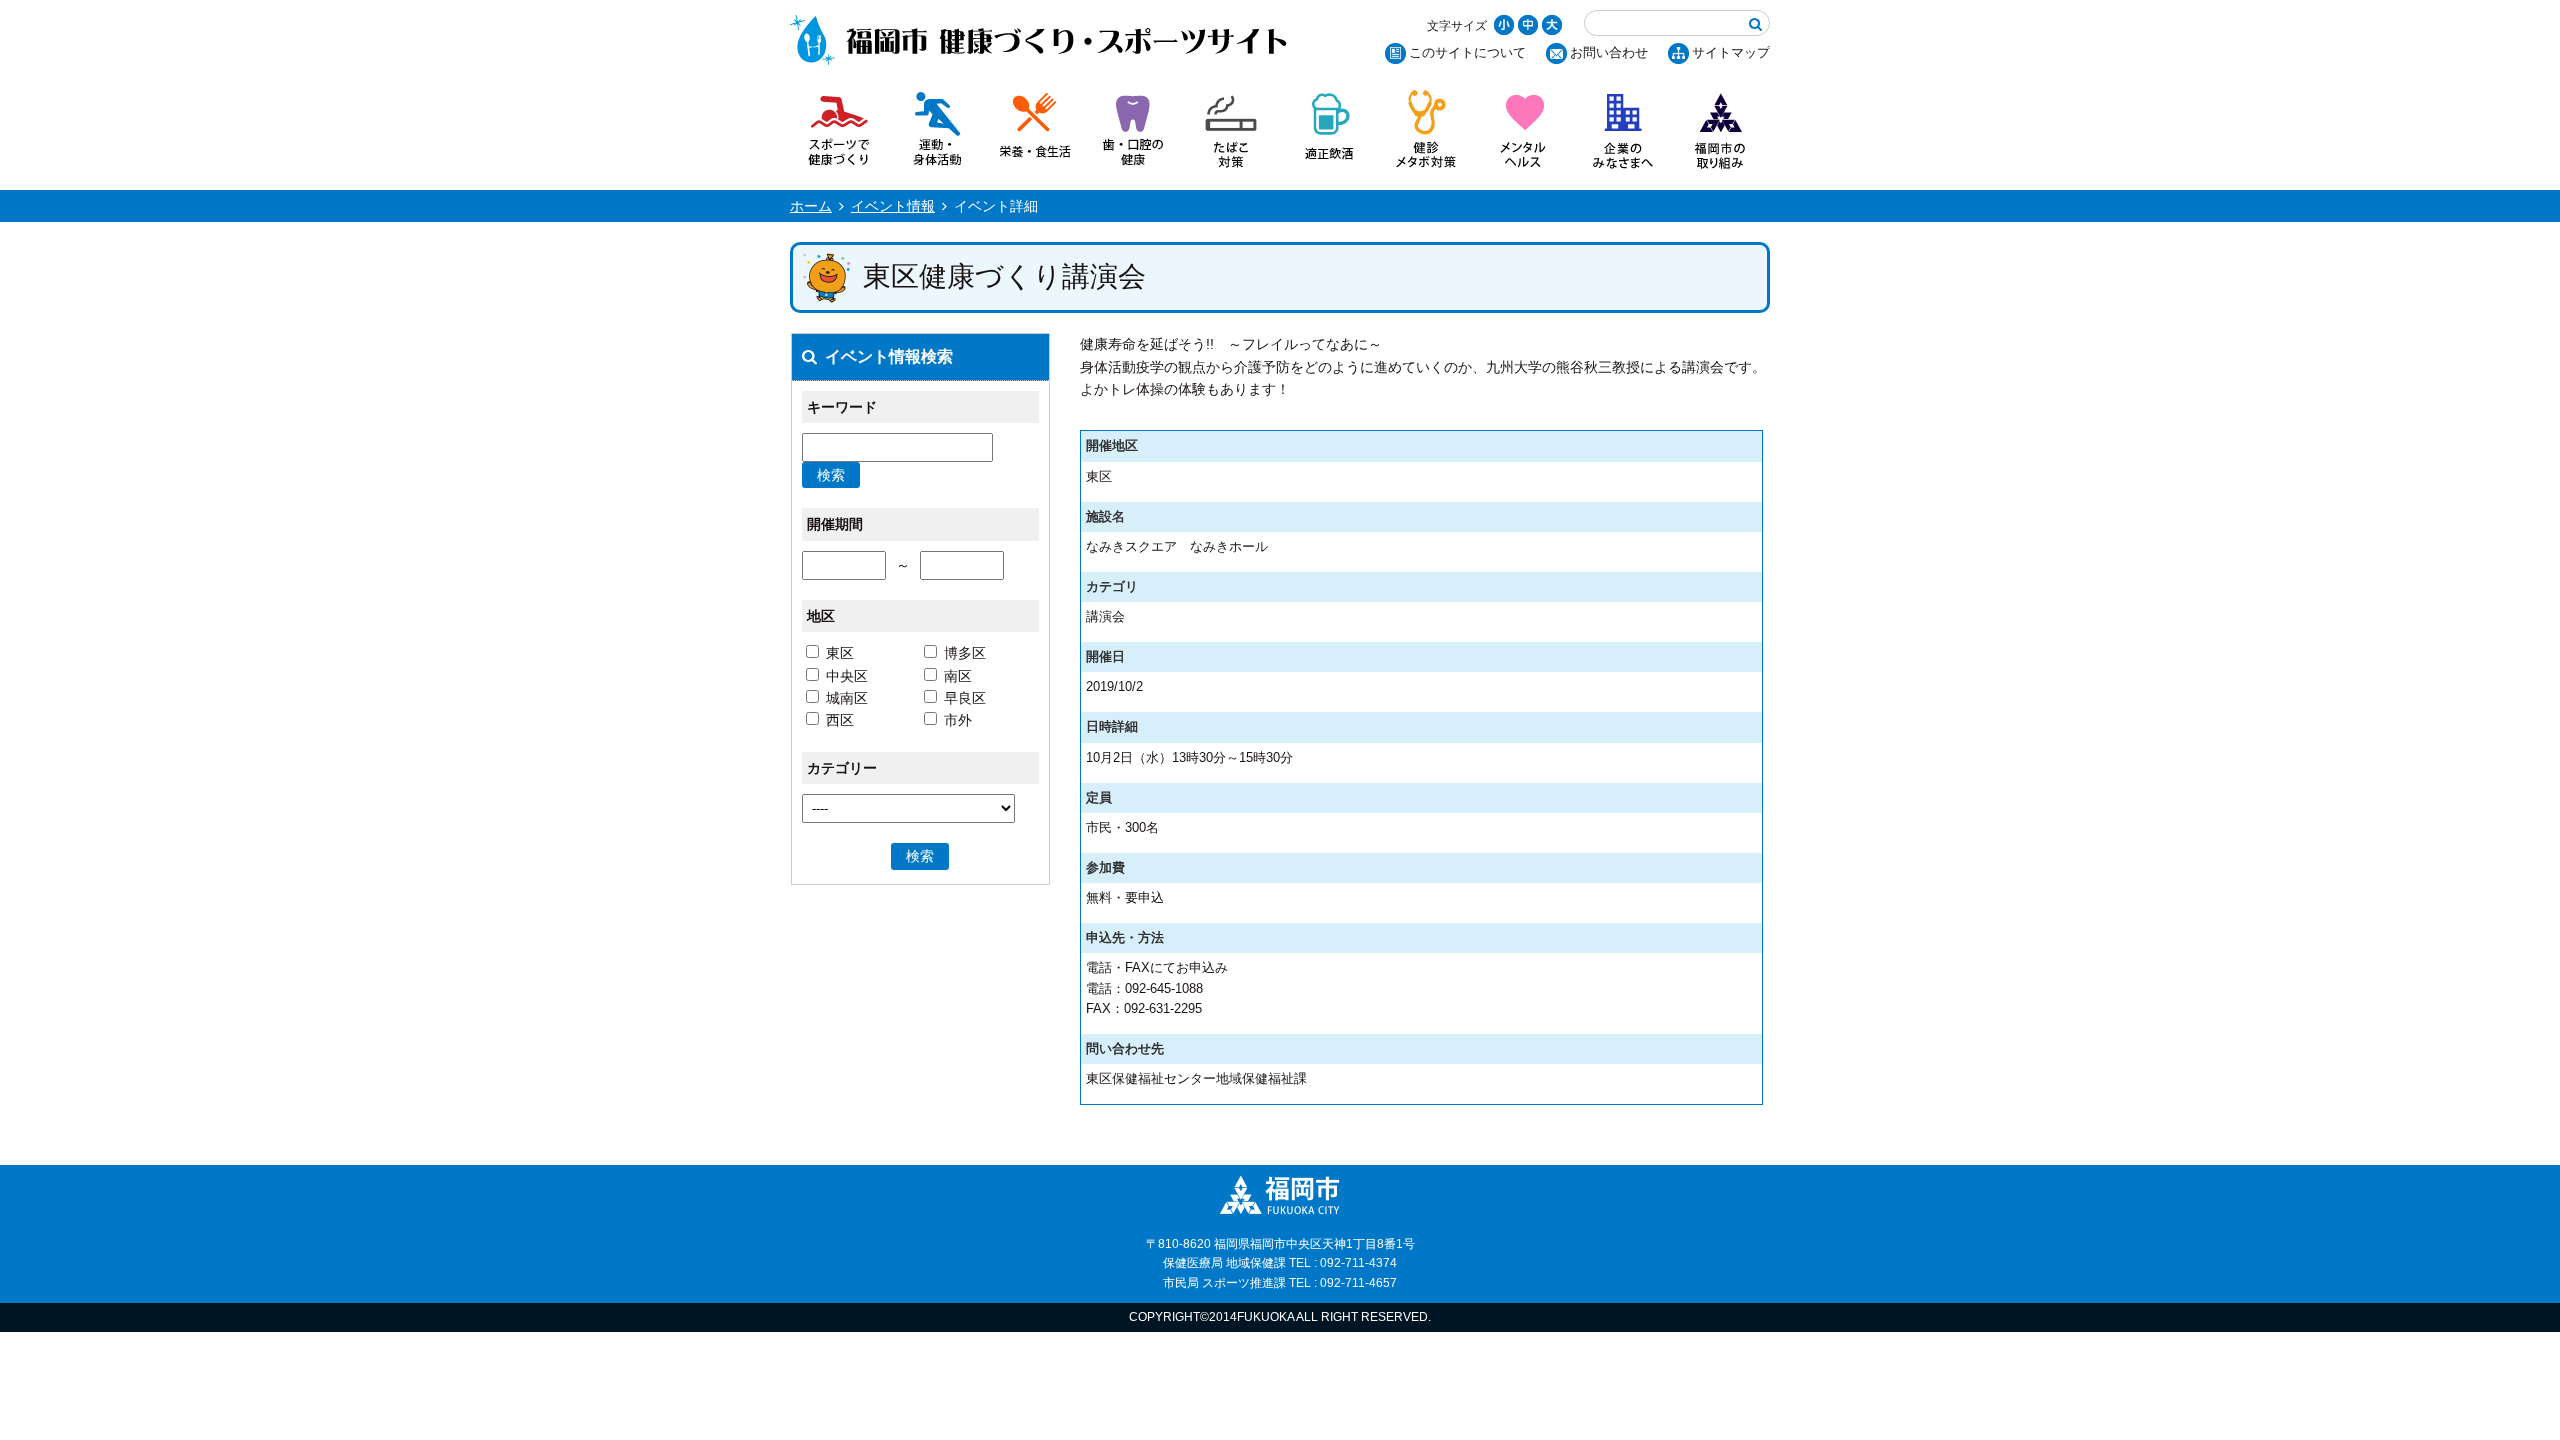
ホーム (811, 206)
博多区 (965, 653)
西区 (840, 720)
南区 (958, 676)
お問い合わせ (1609, 52)
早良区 (965, 698)
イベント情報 (893, 206)
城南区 (847, 698)
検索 (831, 475)
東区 (840, 653)
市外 (958, 720)
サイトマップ (1731, 52)
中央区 (847, 676)
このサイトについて (1467, 52)
